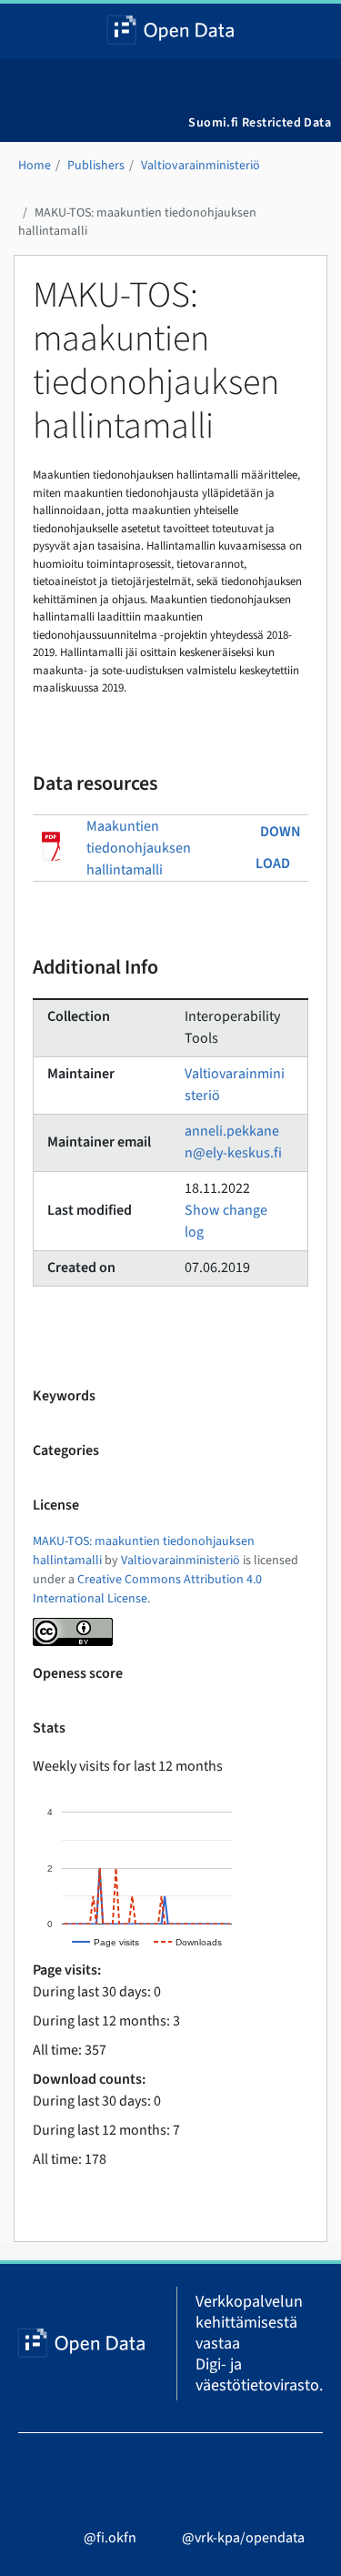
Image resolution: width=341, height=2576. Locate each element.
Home (35, 166)
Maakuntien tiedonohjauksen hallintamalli (139, 848)
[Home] (170, 31)
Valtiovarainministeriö (201, 166)
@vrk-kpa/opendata (243, 2538)
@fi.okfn (110, 2538)
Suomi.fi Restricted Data (260, 123)
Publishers (96, 166)
